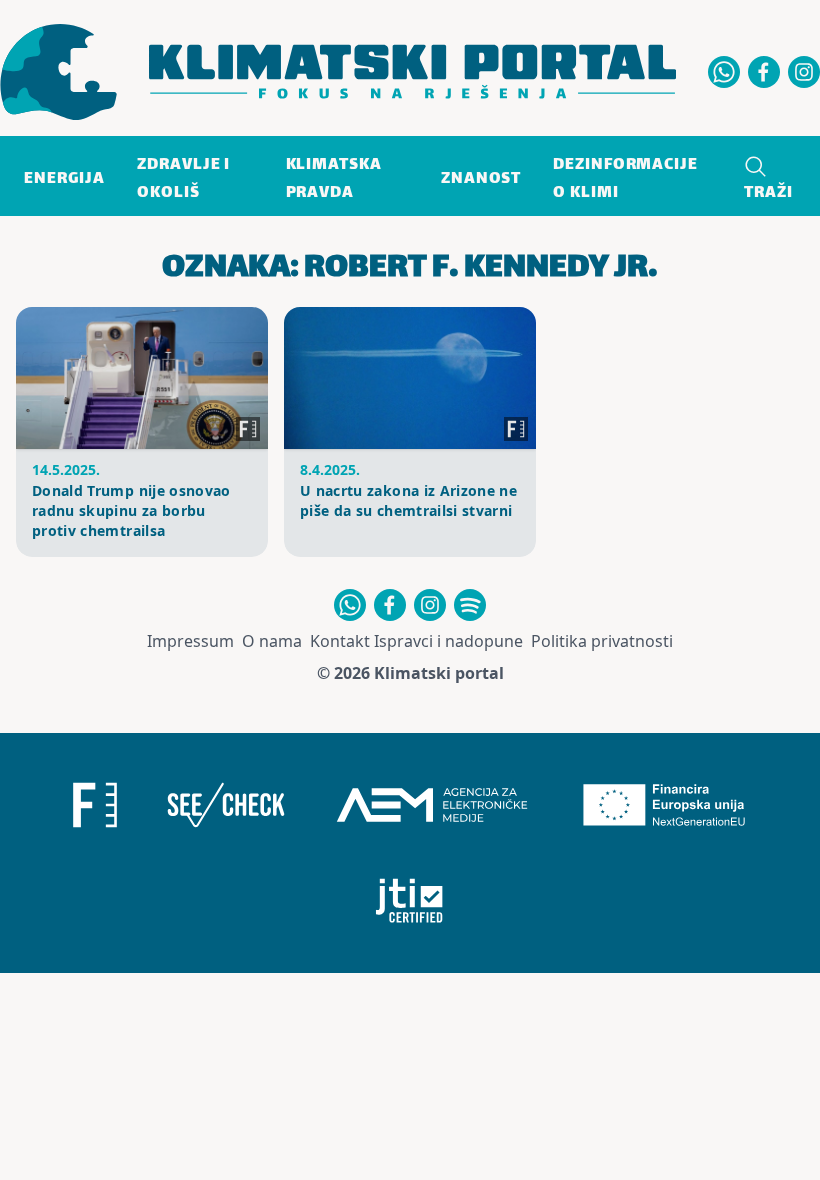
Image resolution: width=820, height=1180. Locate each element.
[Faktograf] (95, 805)
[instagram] (804, 72)
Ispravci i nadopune (448, 641)
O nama (272, 641)
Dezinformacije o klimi (625, 179)
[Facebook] (764, 72)
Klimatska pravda (334, 179)
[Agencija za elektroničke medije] (432, 805)
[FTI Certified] (409, 901)
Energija (64, 179)
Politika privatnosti (602, 641)
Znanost (481, 179)
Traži (768, 193)
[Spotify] (470, 605)
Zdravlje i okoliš (183, 179)
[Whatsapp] (724, 72)
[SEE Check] (226, 805)
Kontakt (340, 641)
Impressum (190, 641)
